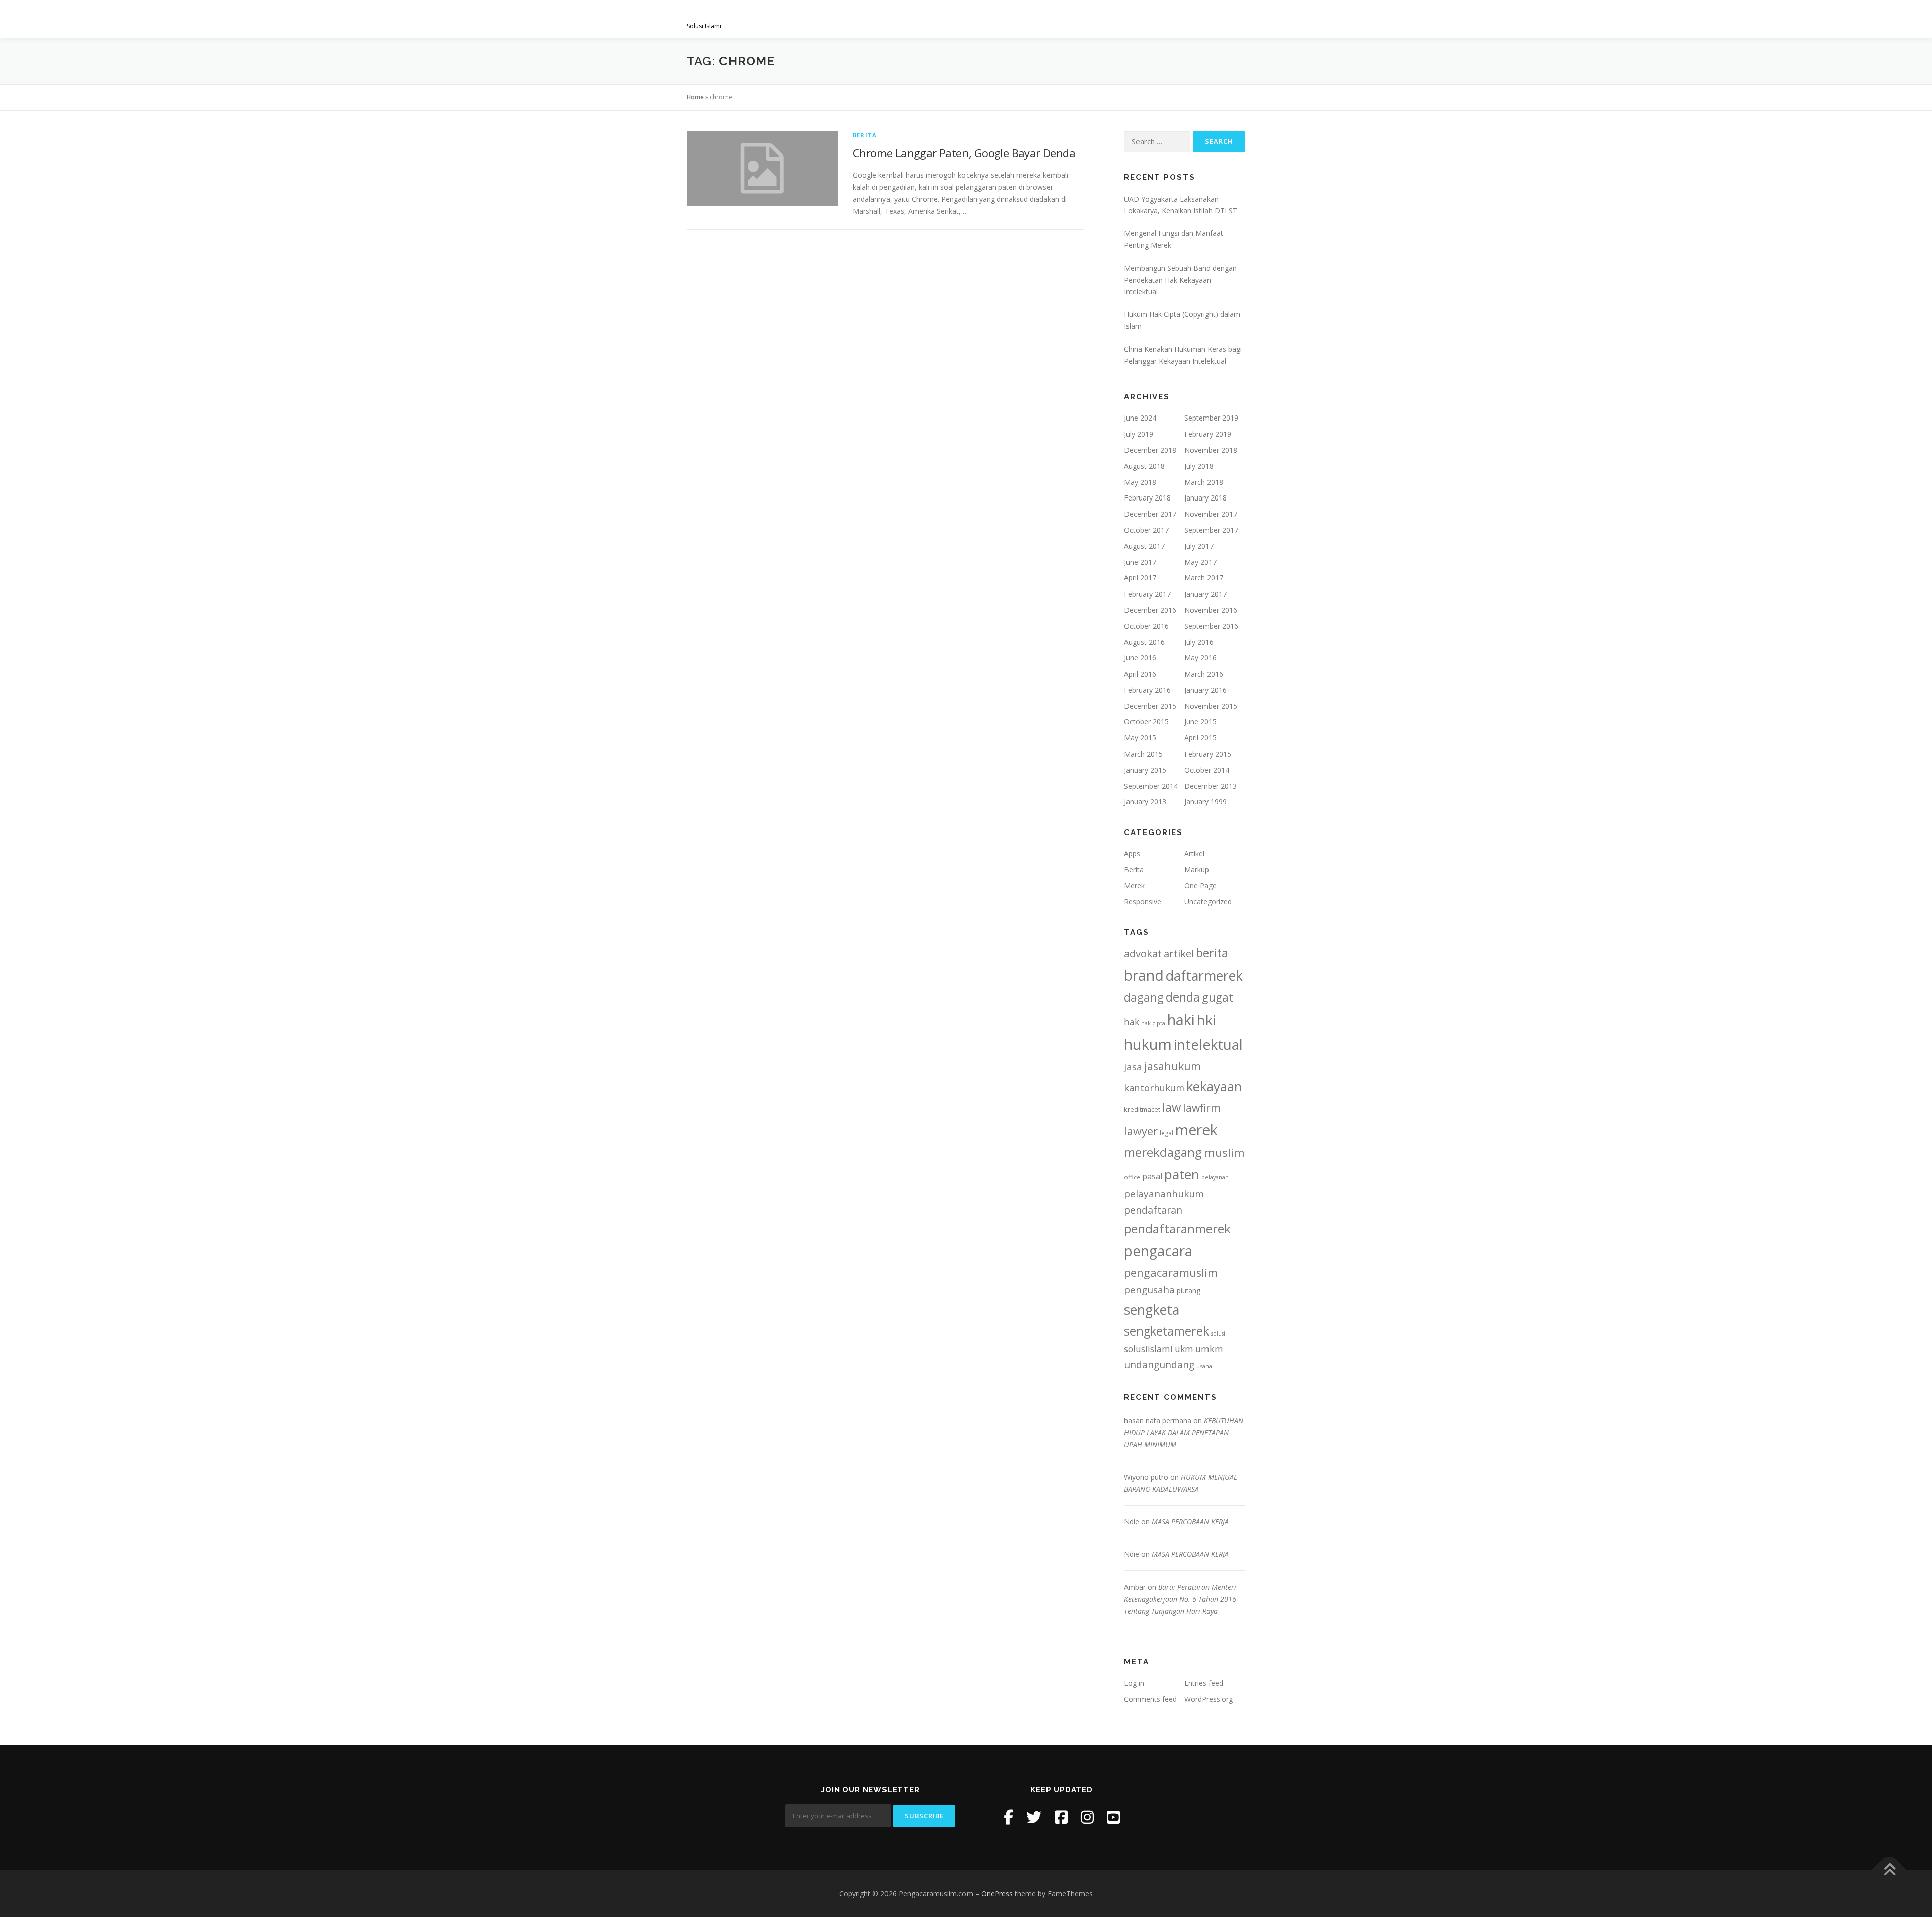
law (1172, 1107)
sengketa (1152, 1310)
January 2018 (1205, 498)
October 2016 (1146, 626)
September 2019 (1211, 418)
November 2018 (1211, 450)
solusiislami (1148, 1349)
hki (1206, 1020)
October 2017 (1146, 530)
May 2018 (1140, 482)
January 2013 (1145, 802)
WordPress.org (1209, 1699)
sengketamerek (1166, 1331)
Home (695, 97)
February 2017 (1147, 594)
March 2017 (1204, 578)
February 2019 (1208, 434)
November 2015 (1211, 706)
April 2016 (1140, 674)
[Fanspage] (1061, 1817)
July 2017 (1199, 546)
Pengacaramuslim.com (765, 15)
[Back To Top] (1889, 1870)
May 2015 (1140, 738)
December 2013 (1211, 786)
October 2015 (1146, 722)
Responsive (1143, 902)
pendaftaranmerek (1177, 1229)
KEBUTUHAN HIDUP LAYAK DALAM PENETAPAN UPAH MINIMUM (1184, 1432)
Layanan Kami (976, 19)
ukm (1184, 1349)
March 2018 (1204, 482)
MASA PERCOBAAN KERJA (1190, 1521)
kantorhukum (1154, 1087)
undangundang (1159, 1364)
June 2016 (1140, 658)
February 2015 (1208, 754)
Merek (1134, 886)
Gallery (1036, 19)
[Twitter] (1034, 1817)
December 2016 (1150, 610)
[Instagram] (1087, 1817)
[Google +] (1113, 1817)
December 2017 (1150, 514)
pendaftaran (1153, 1210)
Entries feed (1204, 1683)
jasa (1133, 1067)
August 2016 (1144, 642)
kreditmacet (1142, 1109)
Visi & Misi (914, 19)
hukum (1148, 1044)
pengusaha (1149, 1290)
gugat (1218, 997)
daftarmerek (1204, 976)
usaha (1204, 1366)
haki (1181, 1019)
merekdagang (1163, 1152)
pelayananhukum (1164, 1194)
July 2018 (1199, 466)
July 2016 (1199, 642)
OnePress (997, 1894)
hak (1132, 1022)
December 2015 (1150, 706)
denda (1183, 997)
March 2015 (1143, 754)
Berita (865, 135)
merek (1196, 1130)
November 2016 (1211, 610)
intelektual (1208, 1045)
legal (1166, 1133)
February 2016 (1147, 690)
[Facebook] (1009, 1817)
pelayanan (1215, 1177)
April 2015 (1200, 738)
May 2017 (1200, 562)
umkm (1209, 1349)
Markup (1197, 869)
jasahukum (1173, 1066)
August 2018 (1144, 466)
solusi (1218, 1333)
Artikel (1194, 853)
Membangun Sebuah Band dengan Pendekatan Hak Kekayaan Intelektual (1180, 280)
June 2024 (1140, 418)
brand (1144, 975)
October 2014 (1207, 770)
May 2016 (1200, 658)
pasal (1152, 1176)
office (1132, 1177)
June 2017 (1140, 562)
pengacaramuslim (1171, 1272)
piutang (1189, 1290)
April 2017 (1140, 578)
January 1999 (1205, 802)
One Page (1200, 886)
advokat (1143, 953)
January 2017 (1205, 594)
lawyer (1141, 1131)
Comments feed (1150, 1699)
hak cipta (1153, 1023)
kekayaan (1214, 1086)
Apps (1132, 853)
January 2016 (1205, 690)
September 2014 (1151, 786)
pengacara (1158, 1251)
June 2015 (1200, 722)
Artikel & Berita (1151, 19)
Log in (1134, 1683)
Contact (1219, 19)
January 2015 (1145, 770)
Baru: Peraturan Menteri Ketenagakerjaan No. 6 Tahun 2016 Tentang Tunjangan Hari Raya (1180, 1599)
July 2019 (1139, 434)
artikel (1179, 953)
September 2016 (1211, 626)
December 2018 (1150, 450)
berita (1212, 953)
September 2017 (1211, 530)
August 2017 (1144, 546)
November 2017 (1211, 514)
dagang (1144, 997)
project (1085, 19)
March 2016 (1204, 674)
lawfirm (1202, 1107)
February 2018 (1147, 498)
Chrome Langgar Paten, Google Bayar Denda (964, 153)
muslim (1224, 1153)
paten (1182, 1174)
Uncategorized (1208, 902)
